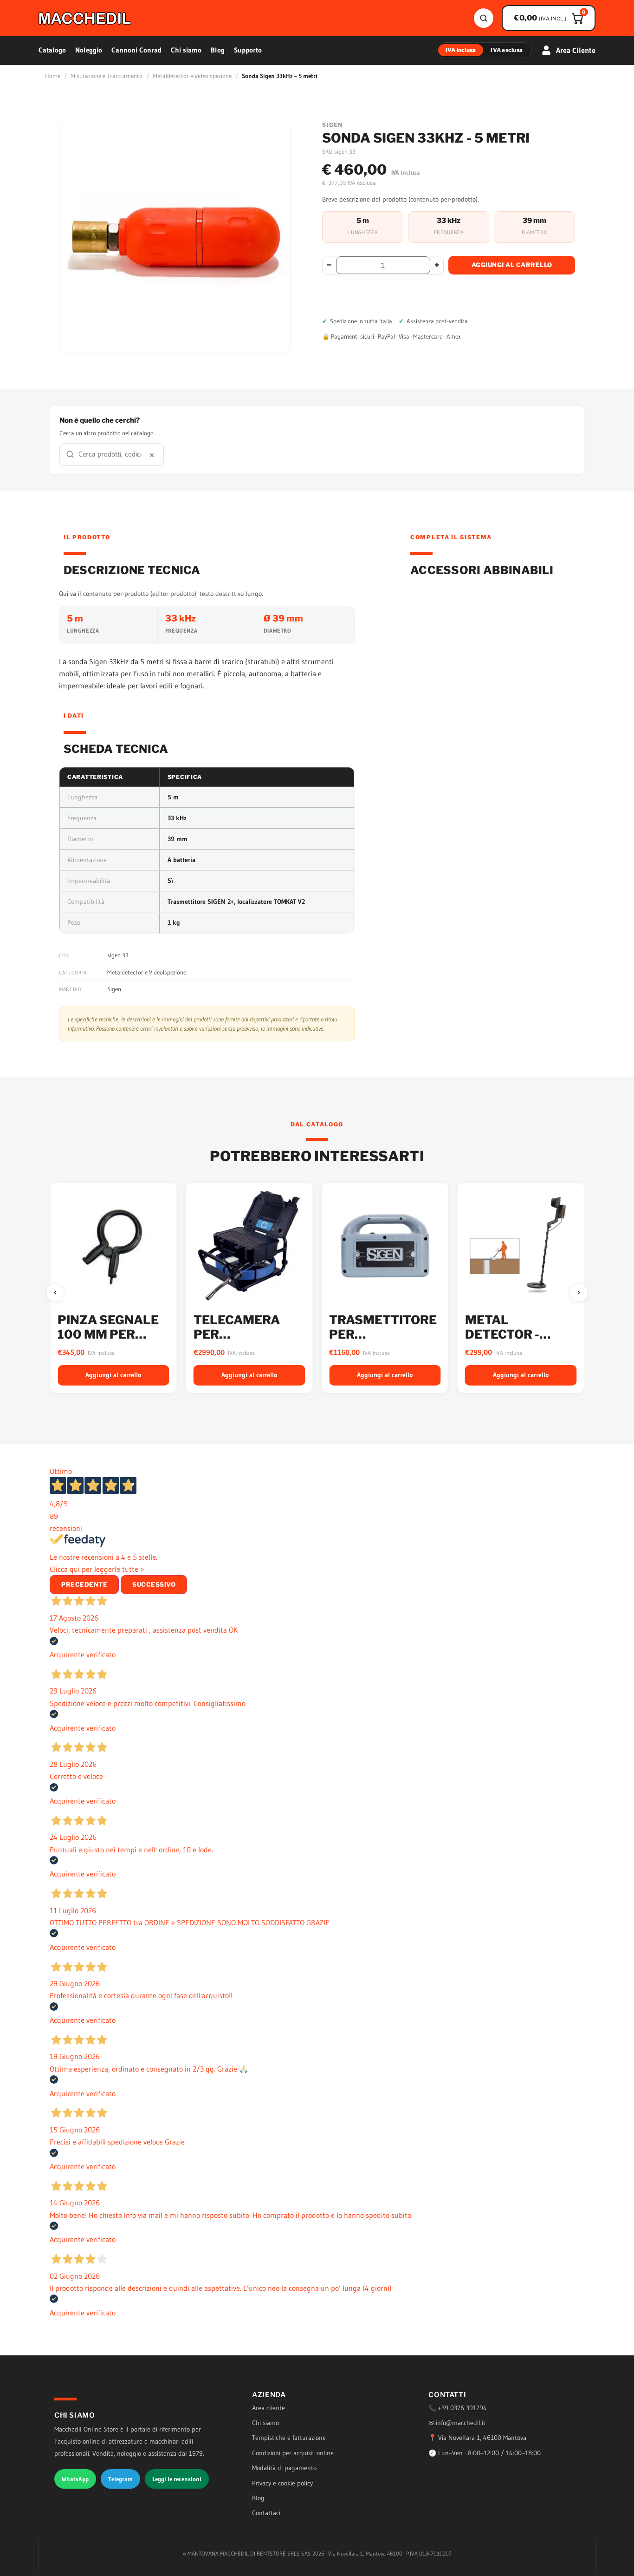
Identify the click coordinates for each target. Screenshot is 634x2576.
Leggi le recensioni (177, 2479)
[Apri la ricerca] (484, 18)
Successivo (154, 1584)
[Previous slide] (55, 1293)
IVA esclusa (507, 50)
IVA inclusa (461, 50)
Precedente (84, 1584)
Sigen (114, 989)
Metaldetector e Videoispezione (192, 76)
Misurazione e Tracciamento (107, 76)
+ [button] (437, 265)
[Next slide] (579, 1293)
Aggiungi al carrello (512, 265)
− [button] (329, 265)
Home (53, 76)
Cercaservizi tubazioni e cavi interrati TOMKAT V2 (520, 1342)
